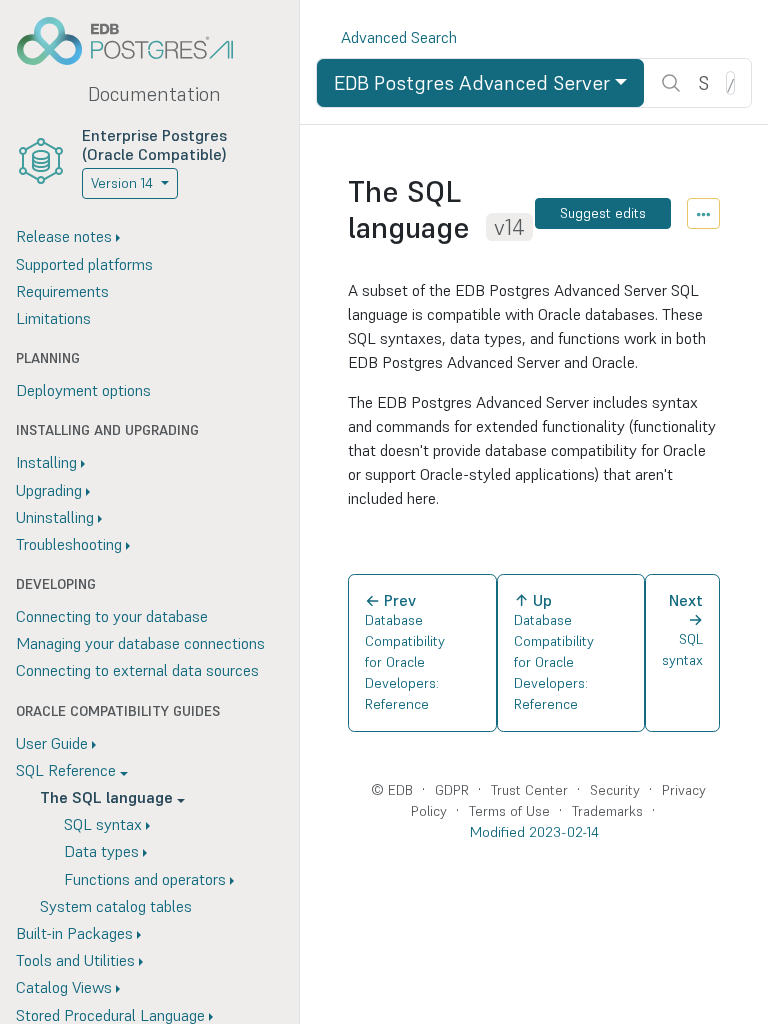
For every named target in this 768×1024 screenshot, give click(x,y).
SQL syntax (103, 824)
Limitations (53, 318)
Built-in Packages (74, 933)
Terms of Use (509, 811)
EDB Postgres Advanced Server (472, 83)
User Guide (52, 743)
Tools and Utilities (75, 960)
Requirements (62, 291)
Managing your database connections (140, 643)
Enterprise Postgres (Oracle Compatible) (154, 144)
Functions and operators (145, 879)
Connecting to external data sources (137, 670)
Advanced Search (399, 37)
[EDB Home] (136, 41)
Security (615, 790)
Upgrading (49, 490)
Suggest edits (603, 213)
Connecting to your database (112, 616)
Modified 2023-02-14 (534, 832)
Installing (46, 462)
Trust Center (529, 790)
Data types (101, 851)
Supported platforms (84, 264)
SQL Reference (66, 770)
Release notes (64, 236)
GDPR (452, 790)
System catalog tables (116, 906)
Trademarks (607, 811)
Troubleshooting (69, 544)
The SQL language (106, 797)
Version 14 (122, 183)
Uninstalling (55, 517)
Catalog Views (64, 987)
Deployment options (83, 390)
